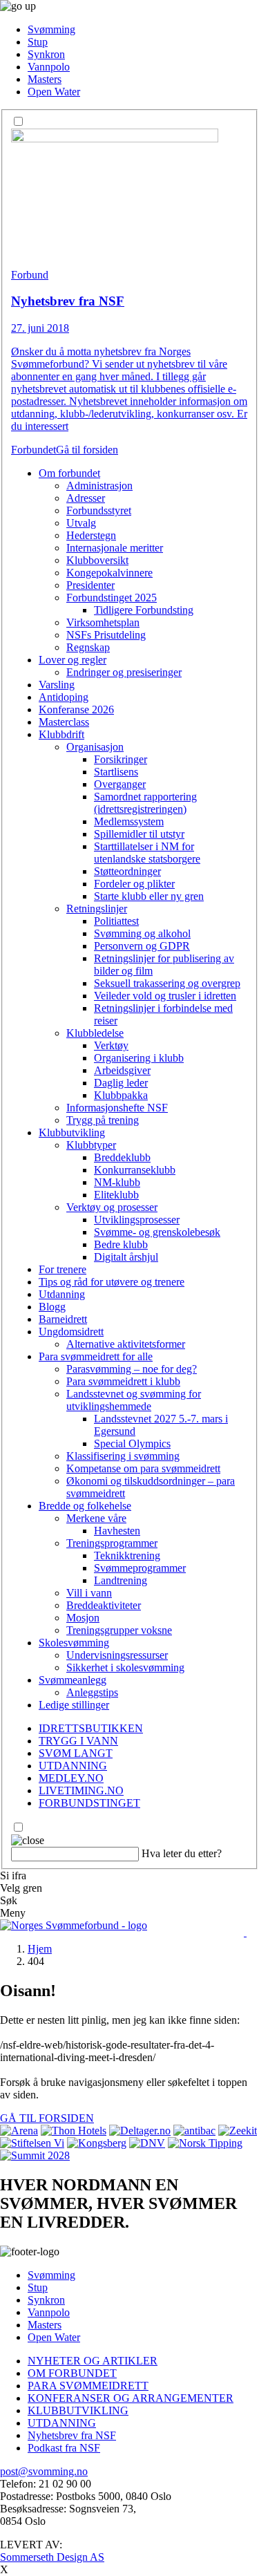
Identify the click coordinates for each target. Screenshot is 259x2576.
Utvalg (81, 523)
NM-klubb (117, 1182)
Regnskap (88, 647)
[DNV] (147, 2143)
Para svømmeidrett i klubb (123, 1381)
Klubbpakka (121, 1095)
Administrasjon (99, 486)
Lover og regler (73, 660)
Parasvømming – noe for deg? (132, 1369)
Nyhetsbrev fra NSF (72, 2435)
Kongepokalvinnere (109, 573)
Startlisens (116, 772)
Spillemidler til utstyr (139, 834)
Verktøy (111, 1045)
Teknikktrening (127, 1555)
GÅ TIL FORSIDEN (47, 2118)
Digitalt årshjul (126, 1257)
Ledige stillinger (74, 1705)
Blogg (52, 1307)
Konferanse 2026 (76, 709)
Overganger (120, 784)
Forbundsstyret (99, 510)
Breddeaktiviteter (104, 1605)
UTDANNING (73, 1766)
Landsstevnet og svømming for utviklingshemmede (134, 1400)
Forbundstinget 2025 (112, 598)
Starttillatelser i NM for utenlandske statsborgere (147, 853)
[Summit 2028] (35, 2155)
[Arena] (19, 2131)
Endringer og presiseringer (124, 672)
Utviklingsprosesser (137, 1220)
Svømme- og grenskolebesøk (157, 1232)
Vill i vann (89, 1593)
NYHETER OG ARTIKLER (93, 2361)
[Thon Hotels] (74, 2131)
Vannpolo (49, 67)
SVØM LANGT (76, 1753)
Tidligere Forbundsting (144, 610)
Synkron (46, 54)
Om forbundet (69, 473)
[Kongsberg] (97, 2143)
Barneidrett (63, 1319)
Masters (45, 79)
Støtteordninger (127, 871)
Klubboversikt (97, 560)
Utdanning (62, 1294)
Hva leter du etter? (182, 1853)
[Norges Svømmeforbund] (74, 1925)
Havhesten (117, 1531)
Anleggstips (92, 1692)
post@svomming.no (44, 2471)
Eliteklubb (116, 1195)
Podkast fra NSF (64, 2448)
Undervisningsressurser (117, 1655)
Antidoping (64, 697)
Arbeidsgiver (122, 1070)
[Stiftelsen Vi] (32, 2143)
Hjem (40, 1949)
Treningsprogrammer (112, 1543)
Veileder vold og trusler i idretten (165, 996)
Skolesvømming (74, 1643)
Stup (38, 42)
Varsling (57, 685)
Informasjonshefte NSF (117, 1108)
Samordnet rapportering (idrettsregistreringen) (145, 803)
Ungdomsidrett (71, 1332)
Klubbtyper (91, 1145)
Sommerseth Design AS (52, 2557)
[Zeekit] (238, 2131)
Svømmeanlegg (73, 1680)
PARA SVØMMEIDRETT (88, 2386)
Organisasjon (95, 747)
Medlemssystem (129, 821)
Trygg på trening (103, 1120)
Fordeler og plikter (134, 884)
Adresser (86, 498)
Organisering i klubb (139, 1058)
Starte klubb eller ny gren (149, 896)
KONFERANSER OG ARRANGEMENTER (131, 2398)
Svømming (51, 29)
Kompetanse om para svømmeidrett (143, 1468)
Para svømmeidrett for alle (96, 1356)
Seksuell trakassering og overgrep (167, 983)
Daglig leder (121, 1083)
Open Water (54, 92)
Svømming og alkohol (142, 933)
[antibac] (194, 2131)
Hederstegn (91, 535)
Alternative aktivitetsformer (126, 1344)
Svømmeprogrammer (140, 1568)
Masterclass (64, 722)
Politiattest (116, 921)
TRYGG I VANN (78, 1741)
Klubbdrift (61, 734)
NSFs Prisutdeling (106, 635)
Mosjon (83, 1618)
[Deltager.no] (140, 2131)
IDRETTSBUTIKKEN (91, 1728)
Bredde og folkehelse (85, 1506)
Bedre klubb (121, 1244)
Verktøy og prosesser (112, 1207)
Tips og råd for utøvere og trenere (112, 1282)
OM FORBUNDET (72, 2373)
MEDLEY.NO (71, 1778)
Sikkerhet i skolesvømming (125, 1667)
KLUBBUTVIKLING (78, 2410)
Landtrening (121, 1580)
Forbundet (33, 450)
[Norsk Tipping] (205, 2143)
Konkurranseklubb (135, 1170)
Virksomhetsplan (103, 622)
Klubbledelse (95, 1033)
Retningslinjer (97, 909)
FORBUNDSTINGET (89, 1803)
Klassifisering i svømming (123, 1456)
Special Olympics (132, 1444)
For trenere (63, 1269)
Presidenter (90, 585)
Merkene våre (96, 1518)
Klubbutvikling (72, 1132)
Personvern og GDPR (142, 946)
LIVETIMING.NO (81, 1790)
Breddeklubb (122, 1157)
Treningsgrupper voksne (119, 1630)
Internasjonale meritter (115, 548)
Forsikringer (121, 759)
